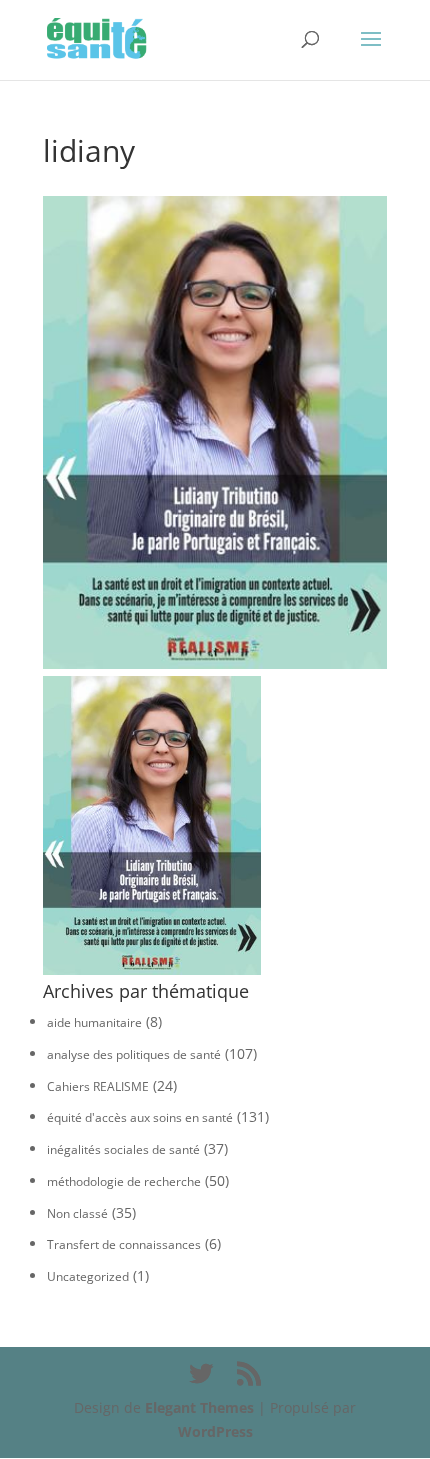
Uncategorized (88, 1276)
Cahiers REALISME (98, 1086)
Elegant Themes (199, 1407)
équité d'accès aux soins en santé (140, 1117)
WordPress (215, 1431)
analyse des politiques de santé (134, 1054)
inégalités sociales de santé (123, 1149)
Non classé (77, 1213)
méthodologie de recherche (124, 1181)
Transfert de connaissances (124, 1244)
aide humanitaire (94, 1022)
